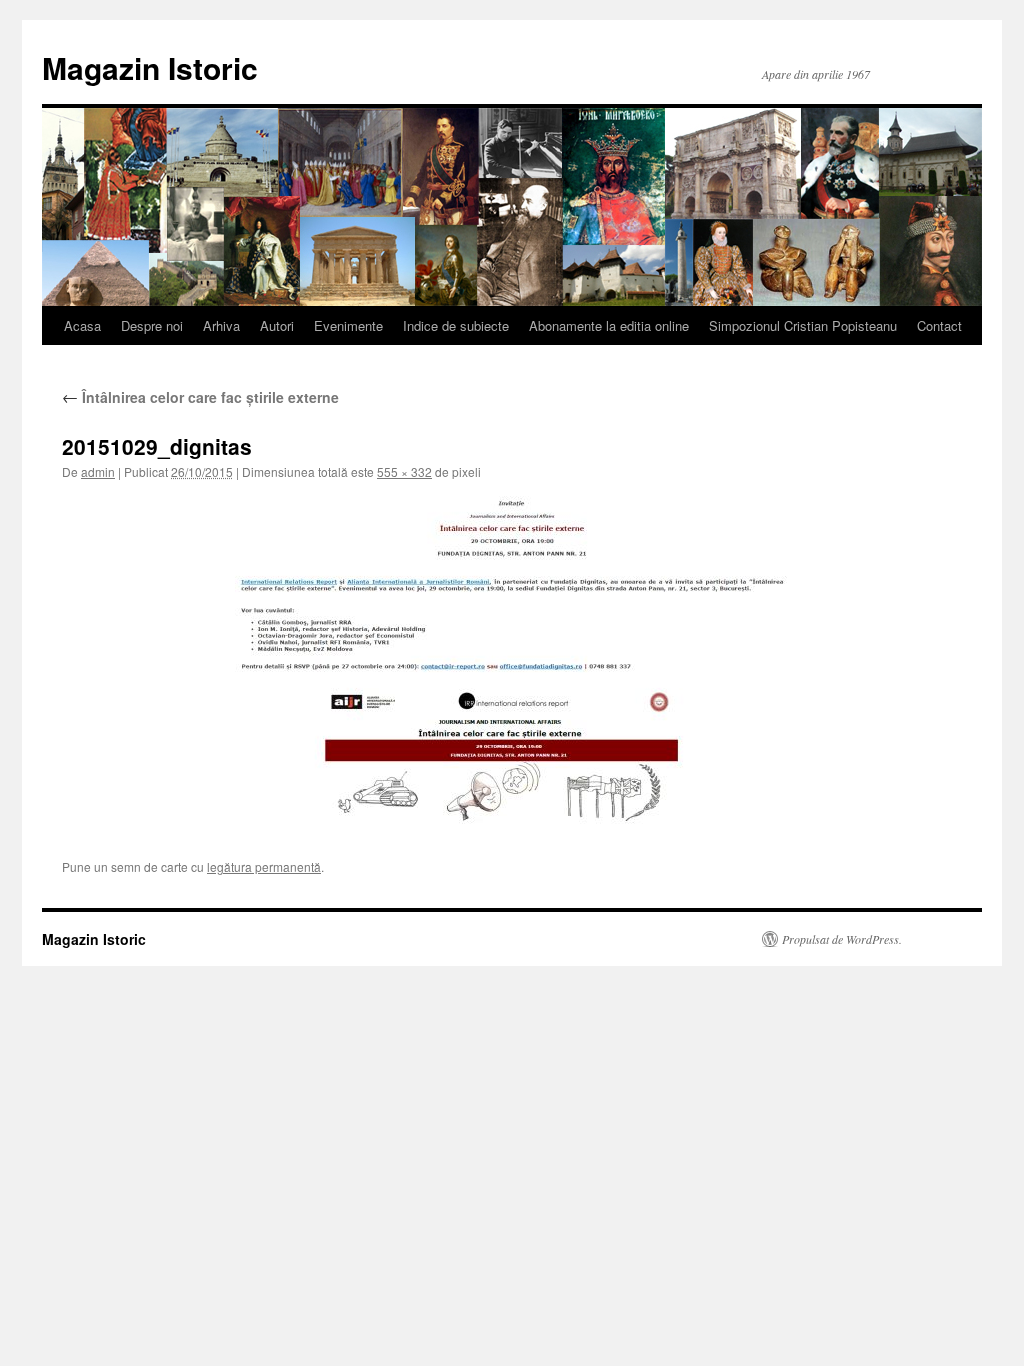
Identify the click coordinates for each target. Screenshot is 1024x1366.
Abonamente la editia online (609, 325)
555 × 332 (404, 471)
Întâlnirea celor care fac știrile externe (200, 397)
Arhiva (221, 325)
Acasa (82, 325)
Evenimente (348, 325)
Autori (277, 325)
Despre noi (152, 325)
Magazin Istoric (150, 67)
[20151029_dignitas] (512, 662)
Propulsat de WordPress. (842, 939)
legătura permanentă (264, 866)
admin (98, 471)
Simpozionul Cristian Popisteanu (803, 325)
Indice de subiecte (456, 325)
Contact (939, 325)
